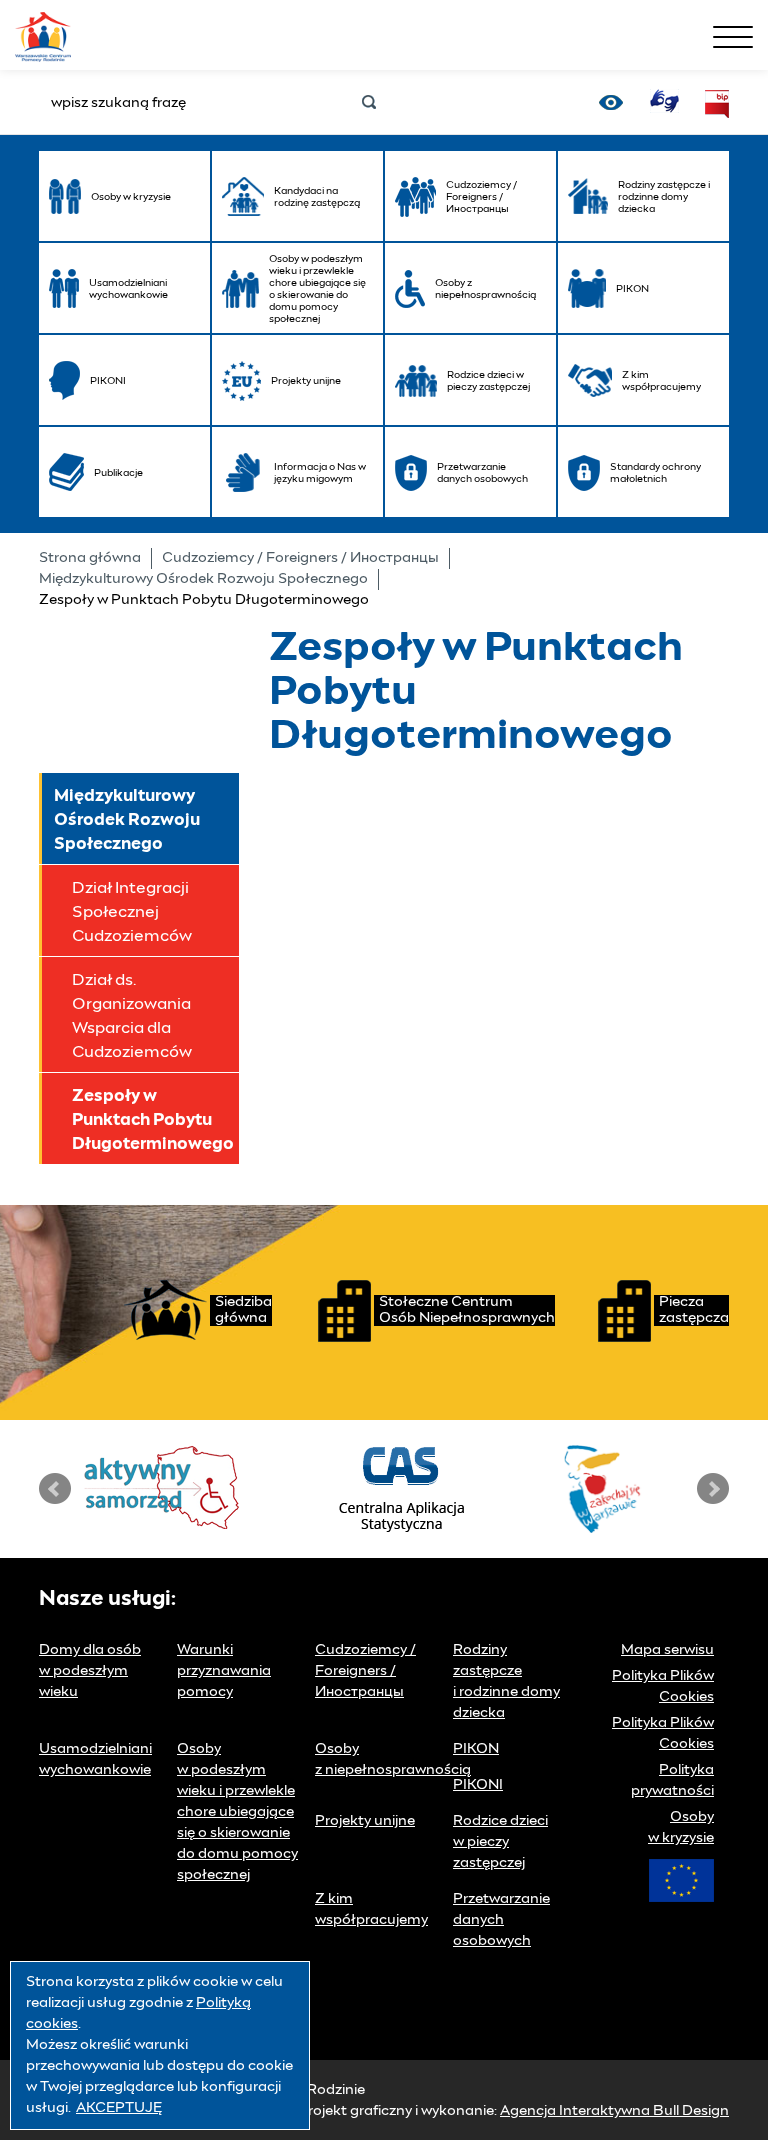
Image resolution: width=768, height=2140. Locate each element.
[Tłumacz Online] (664, 101)
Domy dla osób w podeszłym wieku (90, 1671)
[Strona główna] (43, 34)
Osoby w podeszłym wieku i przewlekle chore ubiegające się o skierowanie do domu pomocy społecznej (237, 1812)
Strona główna (90, 558)
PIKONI (478, 1785)
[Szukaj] (368, 103)
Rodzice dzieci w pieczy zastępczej (500, 1842)
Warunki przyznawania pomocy (224, 1671)
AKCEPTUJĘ (119, 2108)
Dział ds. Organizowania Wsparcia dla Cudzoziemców (132, 1016)
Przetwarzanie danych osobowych (501, 1920)
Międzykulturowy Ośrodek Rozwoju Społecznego (203, 579)
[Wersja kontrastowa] (611, 102)
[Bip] (717, 104)
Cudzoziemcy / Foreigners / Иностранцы (300, 558)
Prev (55, 1489)
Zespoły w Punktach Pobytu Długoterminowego (153, 1120)
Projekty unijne (365, 1821)
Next (713, 1489)
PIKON (476, 1749)
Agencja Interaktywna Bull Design (614, 2111)
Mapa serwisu (667, 1650)
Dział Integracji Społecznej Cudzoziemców (132, 912)
